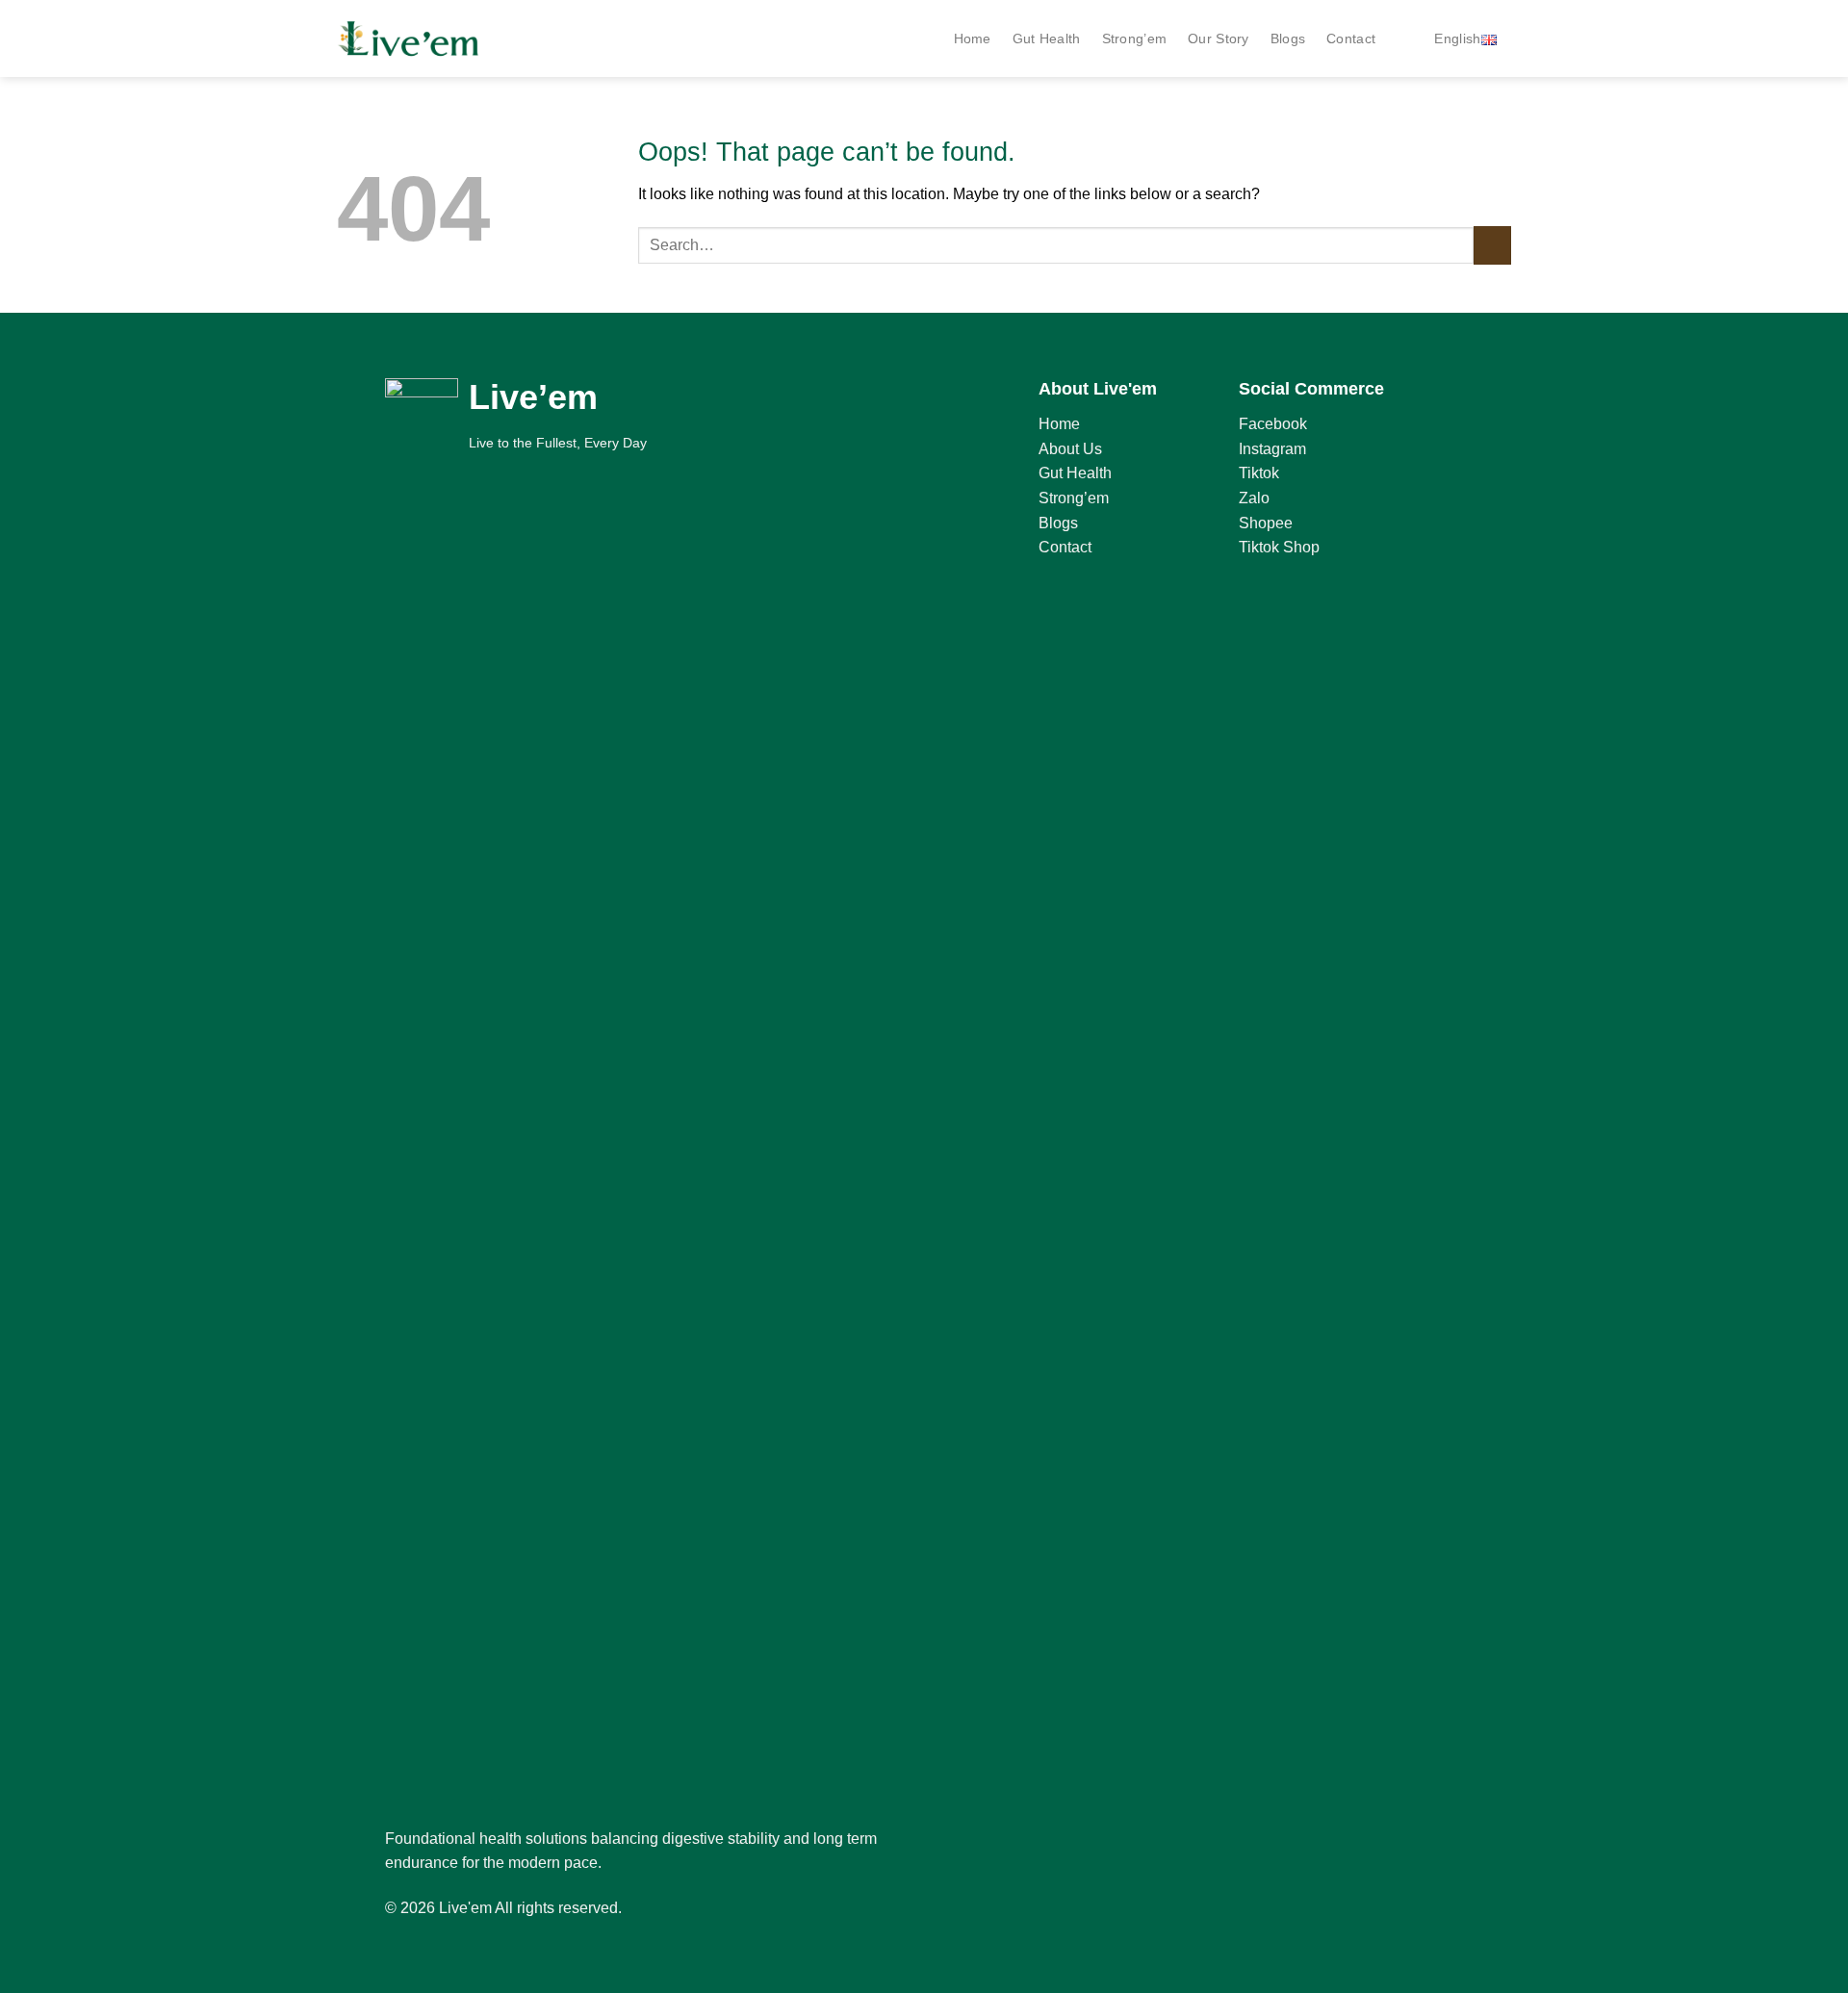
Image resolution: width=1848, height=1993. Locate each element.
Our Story (1219, 38)
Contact (1351, 38)
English (1457, 38)
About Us (1070, 449)
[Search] (1405, 39)
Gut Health (1047, 38)
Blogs (1288, 38)
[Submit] (1492, 245)
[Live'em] (409, 38)
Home (973, 38)
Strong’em (1135, 38)
